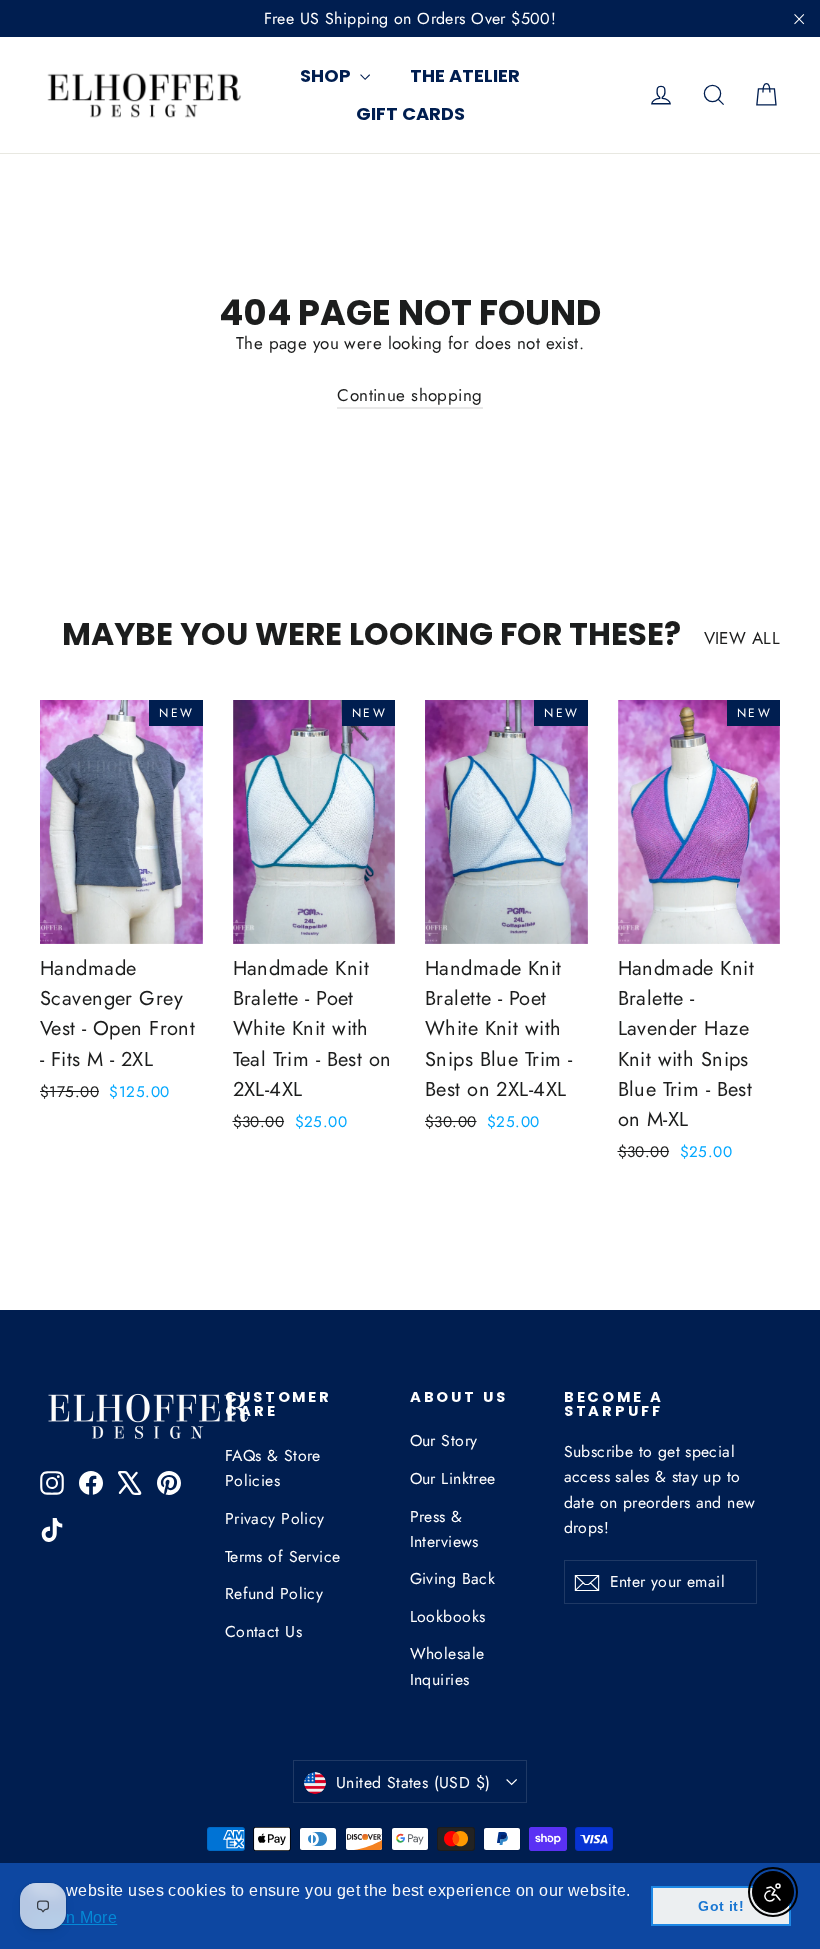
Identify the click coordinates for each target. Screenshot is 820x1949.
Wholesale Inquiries (447, 1666)
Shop (327, 75)
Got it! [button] (721, 1906)
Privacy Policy (275, 1518)
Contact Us (263, 1631)
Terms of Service (283, 1556)
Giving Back (453, 1578)
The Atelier (465, 75)
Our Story (444, 1440)
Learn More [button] (74, 1917)
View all (742, 638)
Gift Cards (410, 113)
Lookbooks (448, 1616)
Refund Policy (274, 1593)
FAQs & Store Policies (273, 1468)
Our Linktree (453, 1478)
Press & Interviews (444, 1529)
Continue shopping (409, 395)
